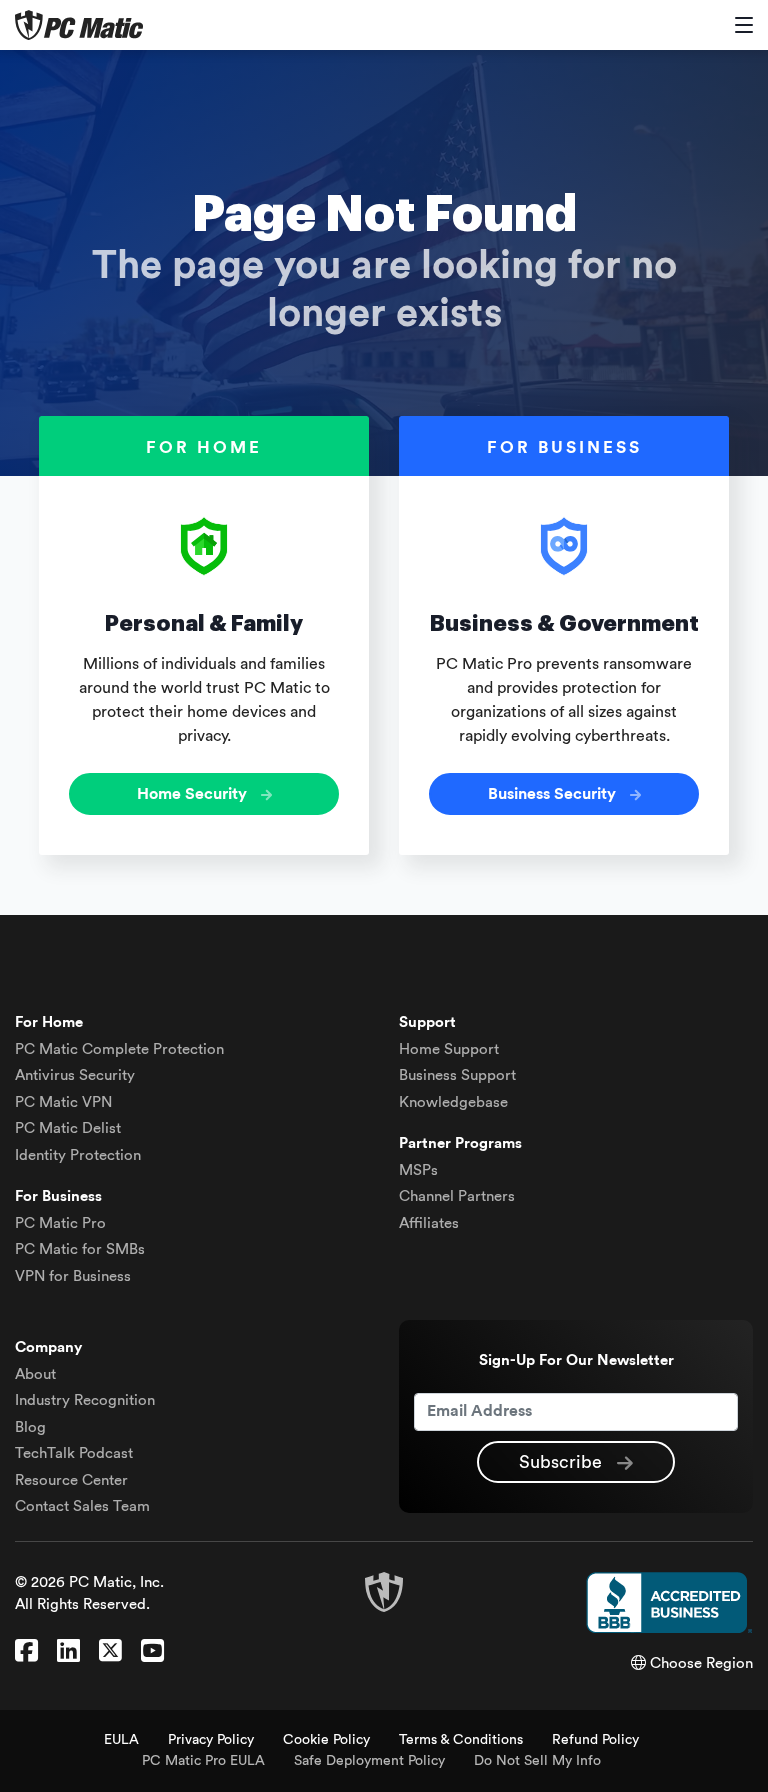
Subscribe (563, 1462)
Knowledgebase (453, 1102)
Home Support (449, 1049)
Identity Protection (78, 1155)
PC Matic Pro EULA (203, 1761)
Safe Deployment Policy (369, 1761)
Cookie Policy (326, 1740)
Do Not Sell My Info (537, 1761)
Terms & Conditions (461, 1740)
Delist (68, 1128)
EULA (121, 1740)
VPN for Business (73, 1276)
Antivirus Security (75, 1075)
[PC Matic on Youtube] (152, 1652)
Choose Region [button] (699, 1663)
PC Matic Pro (60, 1223)
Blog (30, 1427)
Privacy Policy (211, 1740)
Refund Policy (595, 1740)
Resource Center (71, 1480)
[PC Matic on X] (110, 1652)
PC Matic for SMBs (80, 1249)
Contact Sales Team (82, 1506)
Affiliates (429, 1223)
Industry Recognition (85, 1400)
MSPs (418, 1170)
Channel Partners (457, 1196)
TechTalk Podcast (74, 1453)
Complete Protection (119, 1049)
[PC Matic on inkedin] (68, 1652)
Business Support (457, 1075)
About (35, 1374)
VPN (63, 1102)
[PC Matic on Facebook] (26, 1652)
